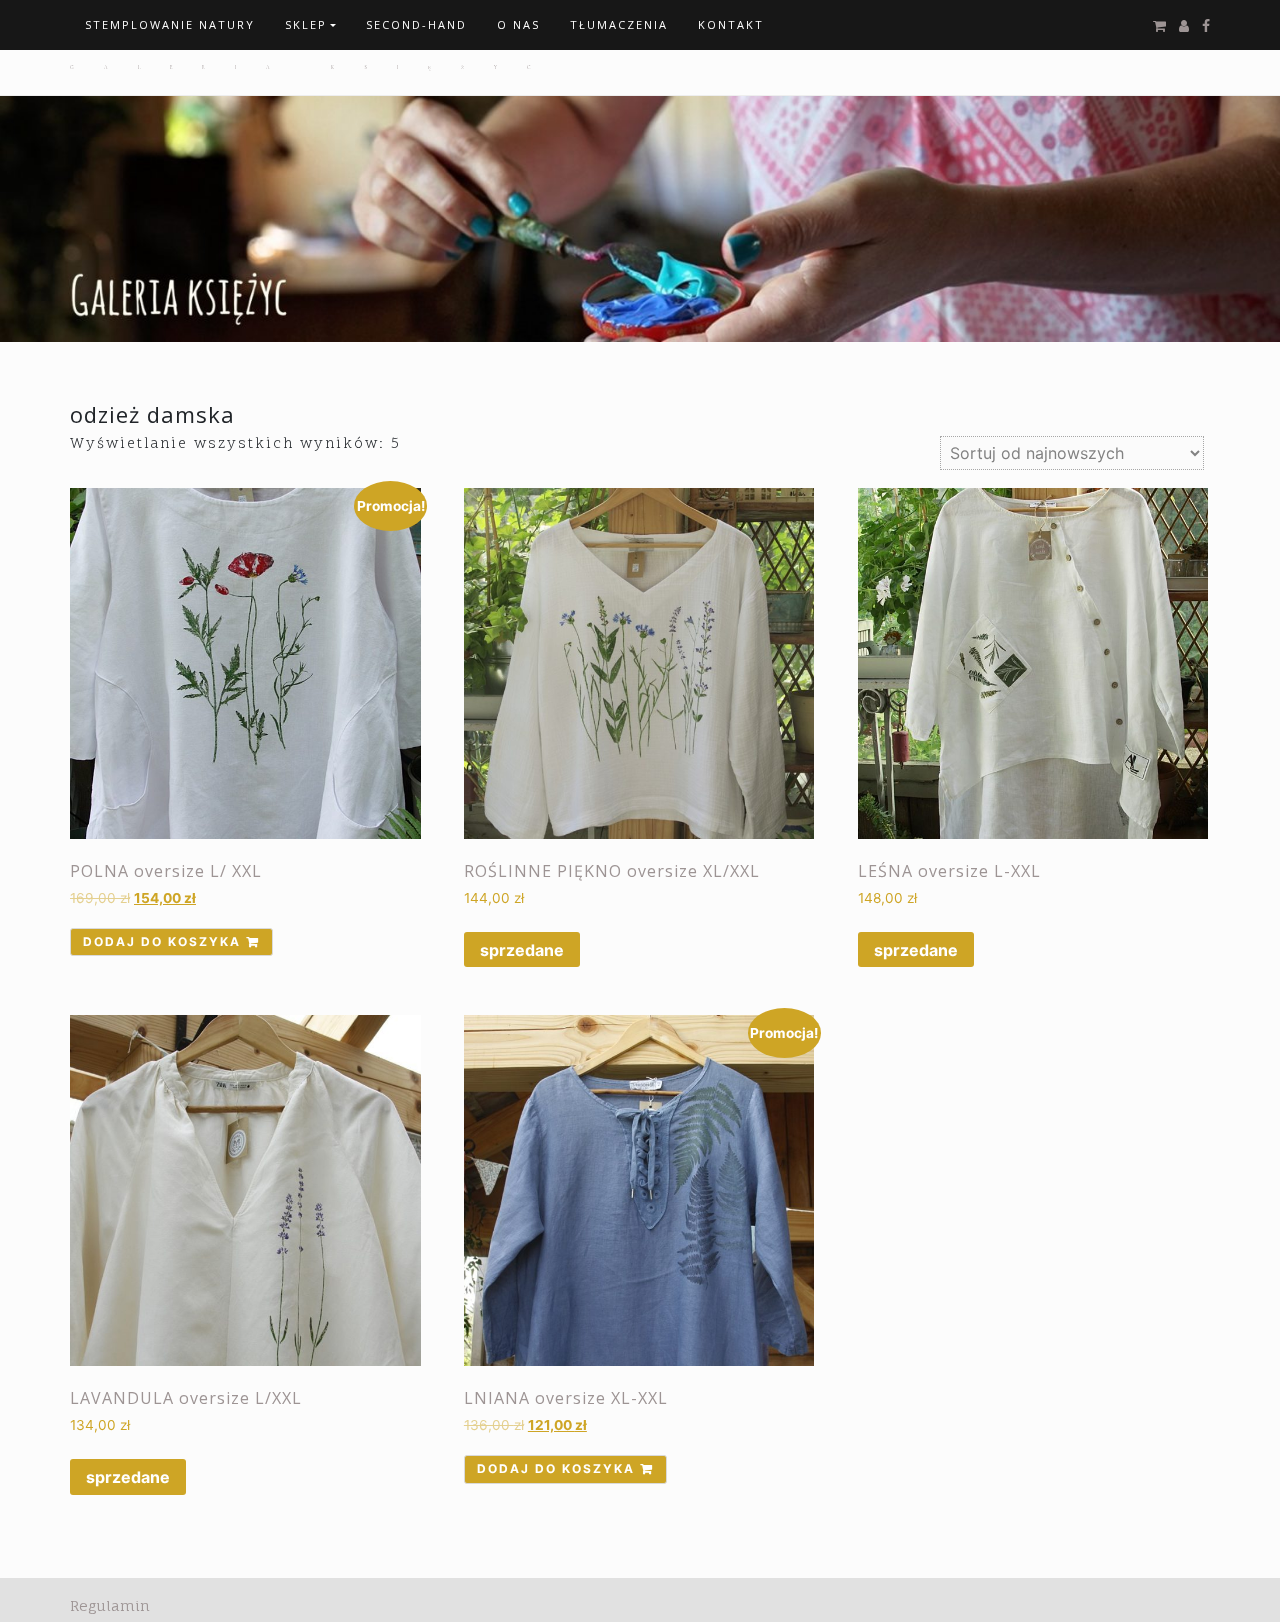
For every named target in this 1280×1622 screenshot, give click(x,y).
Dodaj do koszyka (162, 941)
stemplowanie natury (170, 24)
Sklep (306, 24)
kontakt (731, 24)
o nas (518, 24)
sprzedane (522, 950)
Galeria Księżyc (315, 67)
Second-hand (416, 24)
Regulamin (110, 1605)
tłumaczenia (619, 24)
